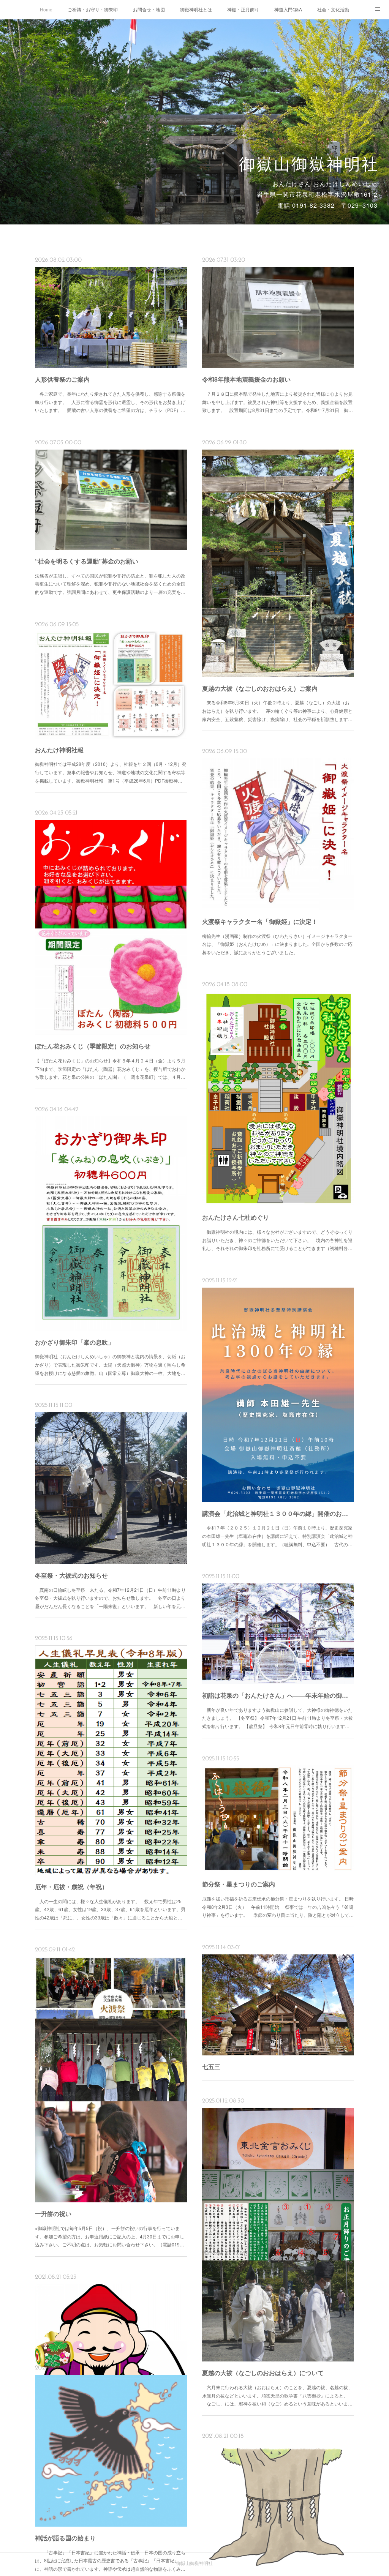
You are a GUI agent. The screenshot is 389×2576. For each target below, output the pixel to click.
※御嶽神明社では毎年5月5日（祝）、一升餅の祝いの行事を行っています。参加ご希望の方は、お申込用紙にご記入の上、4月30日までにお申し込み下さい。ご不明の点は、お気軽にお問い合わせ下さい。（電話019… (110, 2236)
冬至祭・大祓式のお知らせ (71, 1575)
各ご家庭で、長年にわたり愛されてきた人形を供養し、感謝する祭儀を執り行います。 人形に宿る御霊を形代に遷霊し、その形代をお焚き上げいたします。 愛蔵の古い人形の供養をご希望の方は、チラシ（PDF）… (110, 402)
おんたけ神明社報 (59, 750)
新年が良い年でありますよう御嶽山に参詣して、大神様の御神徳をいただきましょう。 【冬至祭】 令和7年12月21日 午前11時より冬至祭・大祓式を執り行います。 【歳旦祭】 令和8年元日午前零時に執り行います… (278, 1718)
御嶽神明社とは (196, 9)
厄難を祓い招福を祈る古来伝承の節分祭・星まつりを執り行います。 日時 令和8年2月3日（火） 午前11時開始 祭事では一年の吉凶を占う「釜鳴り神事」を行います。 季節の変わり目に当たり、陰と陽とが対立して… (278, 1907)
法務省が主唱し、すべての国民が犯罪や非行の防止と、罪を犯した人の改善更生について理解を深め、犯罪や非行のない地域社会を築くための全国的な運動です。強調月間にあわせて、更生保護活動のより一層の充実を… (110, 584)
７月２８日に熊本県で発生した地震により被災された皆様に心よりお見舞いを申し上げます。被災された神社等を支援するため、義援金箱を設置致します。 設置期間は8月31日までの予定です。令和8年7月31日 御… (278, 402)
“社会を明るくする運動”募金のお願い (87, 561)
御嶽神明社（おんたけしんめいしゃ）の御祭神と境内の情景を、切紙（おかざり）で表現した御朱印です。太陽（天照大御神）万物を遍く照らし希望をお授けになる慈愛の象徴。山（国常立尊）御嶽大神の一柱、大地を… (110, 1364)
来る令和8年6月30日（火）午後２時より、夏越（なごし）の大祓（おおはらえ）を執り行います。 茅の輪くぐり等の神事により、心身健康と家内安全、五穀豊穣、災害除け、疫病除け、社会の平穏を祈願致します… (277, 710)
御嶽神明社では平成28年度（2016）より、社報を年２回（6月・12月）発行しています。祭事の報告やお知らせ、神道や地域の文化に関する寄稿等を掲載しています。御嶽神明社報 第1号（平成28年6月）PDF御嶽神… (111, 772)
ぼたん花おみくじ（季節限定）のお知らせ (93, 1046)
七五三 (211, 2067)
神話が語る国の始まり (65, 2538)
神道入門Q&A (288, 9)
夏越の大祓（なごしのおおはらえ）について (263, 2373)
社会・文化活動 (333, 9)
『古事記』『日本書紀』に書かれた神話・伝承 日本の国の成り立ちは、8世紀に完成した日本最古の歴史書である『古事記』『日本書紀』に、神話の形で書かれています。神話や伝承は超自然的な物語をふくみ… (110, 2560)
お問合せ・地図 (149, 9)
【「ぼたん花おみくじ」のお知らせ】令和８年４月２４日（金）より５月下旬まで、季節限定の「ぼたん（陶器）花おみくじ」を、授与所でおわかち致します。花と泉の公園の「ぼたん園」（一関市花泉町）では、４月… (110, 1069)
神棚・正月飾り (243, 9)
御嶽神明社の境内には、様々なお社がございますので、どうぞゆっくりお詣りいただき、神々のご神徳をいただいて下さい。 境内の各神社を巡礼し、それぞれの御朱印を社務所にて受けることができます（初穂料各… (277, 1240)
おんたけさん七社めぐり (236, 1217)
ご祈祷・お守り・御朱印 (93, 9)
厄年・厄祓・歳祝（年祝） (71, 1887)
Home (46, 9)
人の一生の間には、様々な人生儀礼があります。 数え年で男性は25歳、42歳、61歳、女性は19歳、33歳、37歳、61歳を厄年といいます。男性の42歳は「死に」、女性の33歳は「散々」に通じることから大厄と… (110, 1909)
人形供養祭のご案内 (62, 379)
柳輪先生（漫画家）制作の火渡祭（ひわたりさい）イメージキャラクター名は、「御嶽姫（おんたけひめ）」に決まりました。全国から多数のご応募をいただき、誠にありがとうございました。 (277, 944)
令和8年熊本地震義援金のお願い (246, 379)
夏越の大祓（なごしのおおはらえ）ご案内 (260, 688)
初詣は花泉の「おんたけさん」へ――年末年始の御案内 (278, 1695)
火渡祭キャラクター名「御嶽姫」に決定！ (260, 921)
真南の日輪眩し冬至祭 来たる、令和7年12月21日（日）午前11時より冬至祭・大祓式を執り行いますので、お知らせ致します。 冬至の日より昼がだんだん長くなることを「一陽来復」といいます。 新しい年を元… (110, 1598)
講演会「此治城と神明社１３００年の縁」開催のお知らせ (278, 1513)
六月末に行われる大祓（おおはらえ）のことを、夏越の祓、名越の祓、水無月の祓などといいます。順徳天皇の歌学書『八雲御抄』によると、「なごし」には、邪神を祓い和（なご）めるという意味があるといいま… (277, 2395)
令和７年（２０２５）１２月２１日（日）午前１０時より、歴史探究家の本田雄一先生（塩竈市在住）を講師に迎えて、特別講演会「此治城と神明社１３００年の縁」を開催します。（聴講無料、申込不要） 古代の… (277, 1536)
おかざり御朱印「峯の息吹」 (74, 1342)
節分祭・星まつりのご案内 (239, 1884)
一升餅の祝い (53, 2214)
